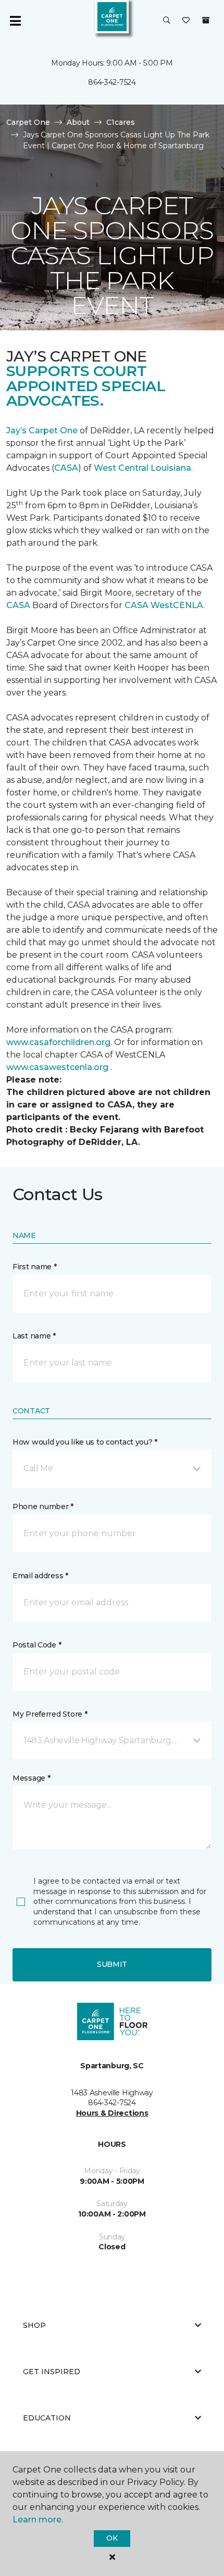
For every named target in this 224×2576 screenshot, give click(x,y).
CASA (66, 468)
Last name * (34, 1336)
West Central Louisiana (142, 468)
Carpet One (28, 122)
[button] (167, 21)
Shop (34, 2325)
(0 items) (206, 20)
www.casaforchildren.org (58, 1042)
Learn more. (38, 2520)
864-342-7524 (112, 82)
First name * (35, 1267)
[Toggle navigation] (15, 21)
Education (47, 2418)
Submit (112, 1964)
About (78, 122)
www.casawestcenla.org (57, 1067)
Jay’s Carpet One (42, 430)
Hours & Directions (112, 2113)
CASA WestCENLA (164, 605)
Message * (31, 1778)
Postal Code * (37, 1645)
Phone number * (43, 1506)
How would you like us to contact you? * (85, 1442)
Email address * (40, 1576)
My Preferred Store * (50, 1714)
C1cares (121, 122)
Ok (112, 2538)
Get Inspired (52, 2372)
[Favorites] (186, 21)
